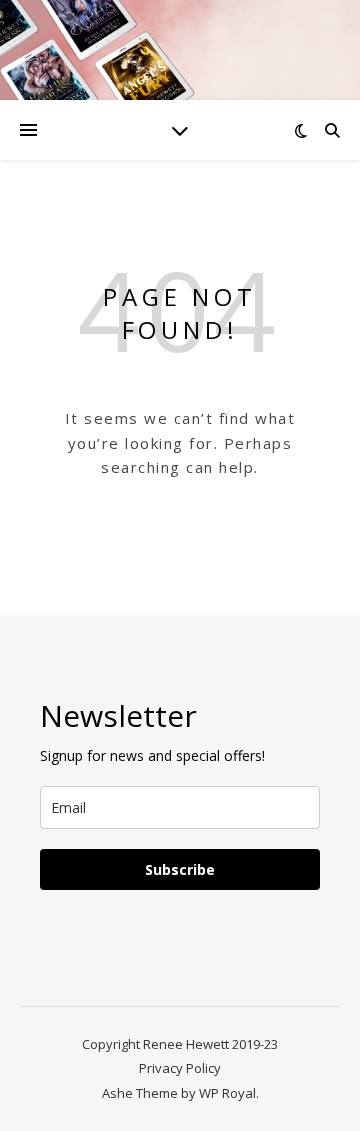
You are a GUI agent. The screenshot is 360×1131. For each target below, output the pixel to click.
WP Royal (227, 1093)
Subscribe (180, 869)
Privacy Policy (180, 1068)
